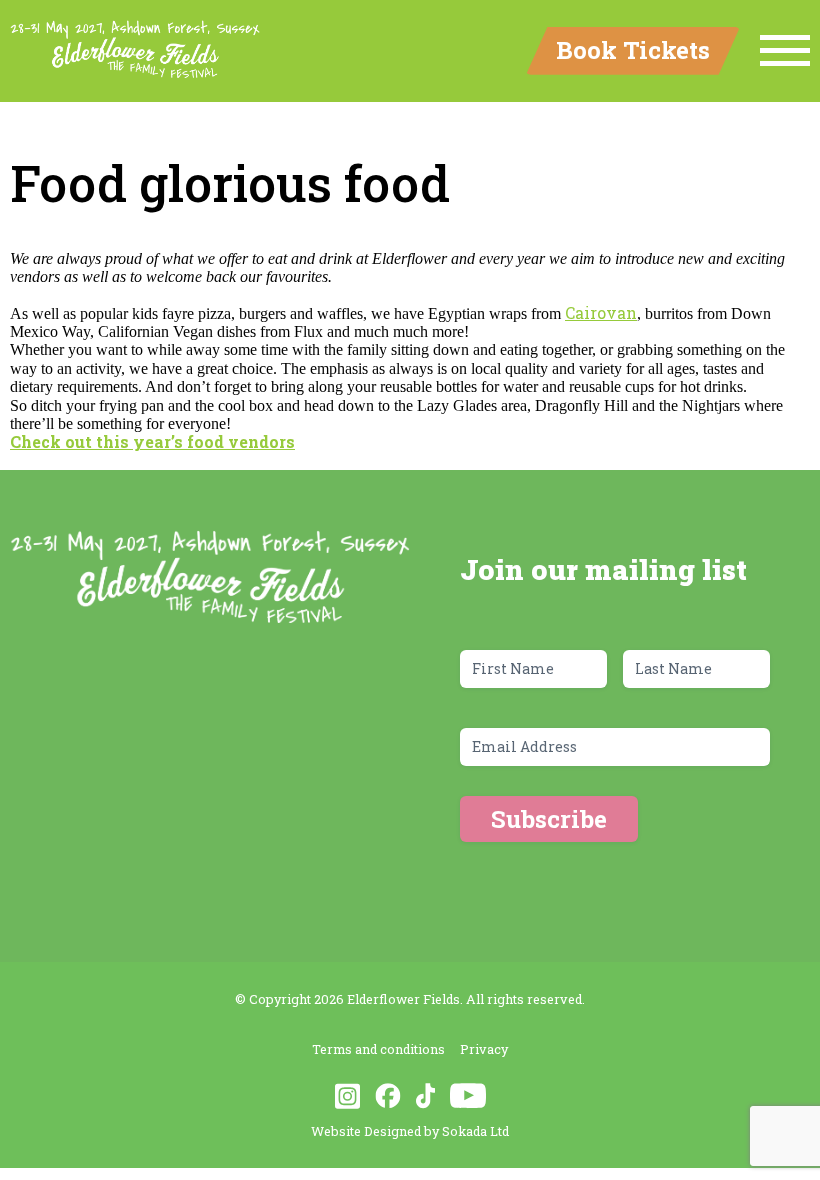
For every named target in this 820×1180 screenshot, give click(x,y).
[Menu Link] (785, 51)
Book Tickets (633, 50)
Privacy (484, 1049)
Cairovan (601, 312)
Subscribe (549, 819)
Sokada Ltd (475, 1131)
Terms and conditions (378, 1049)
